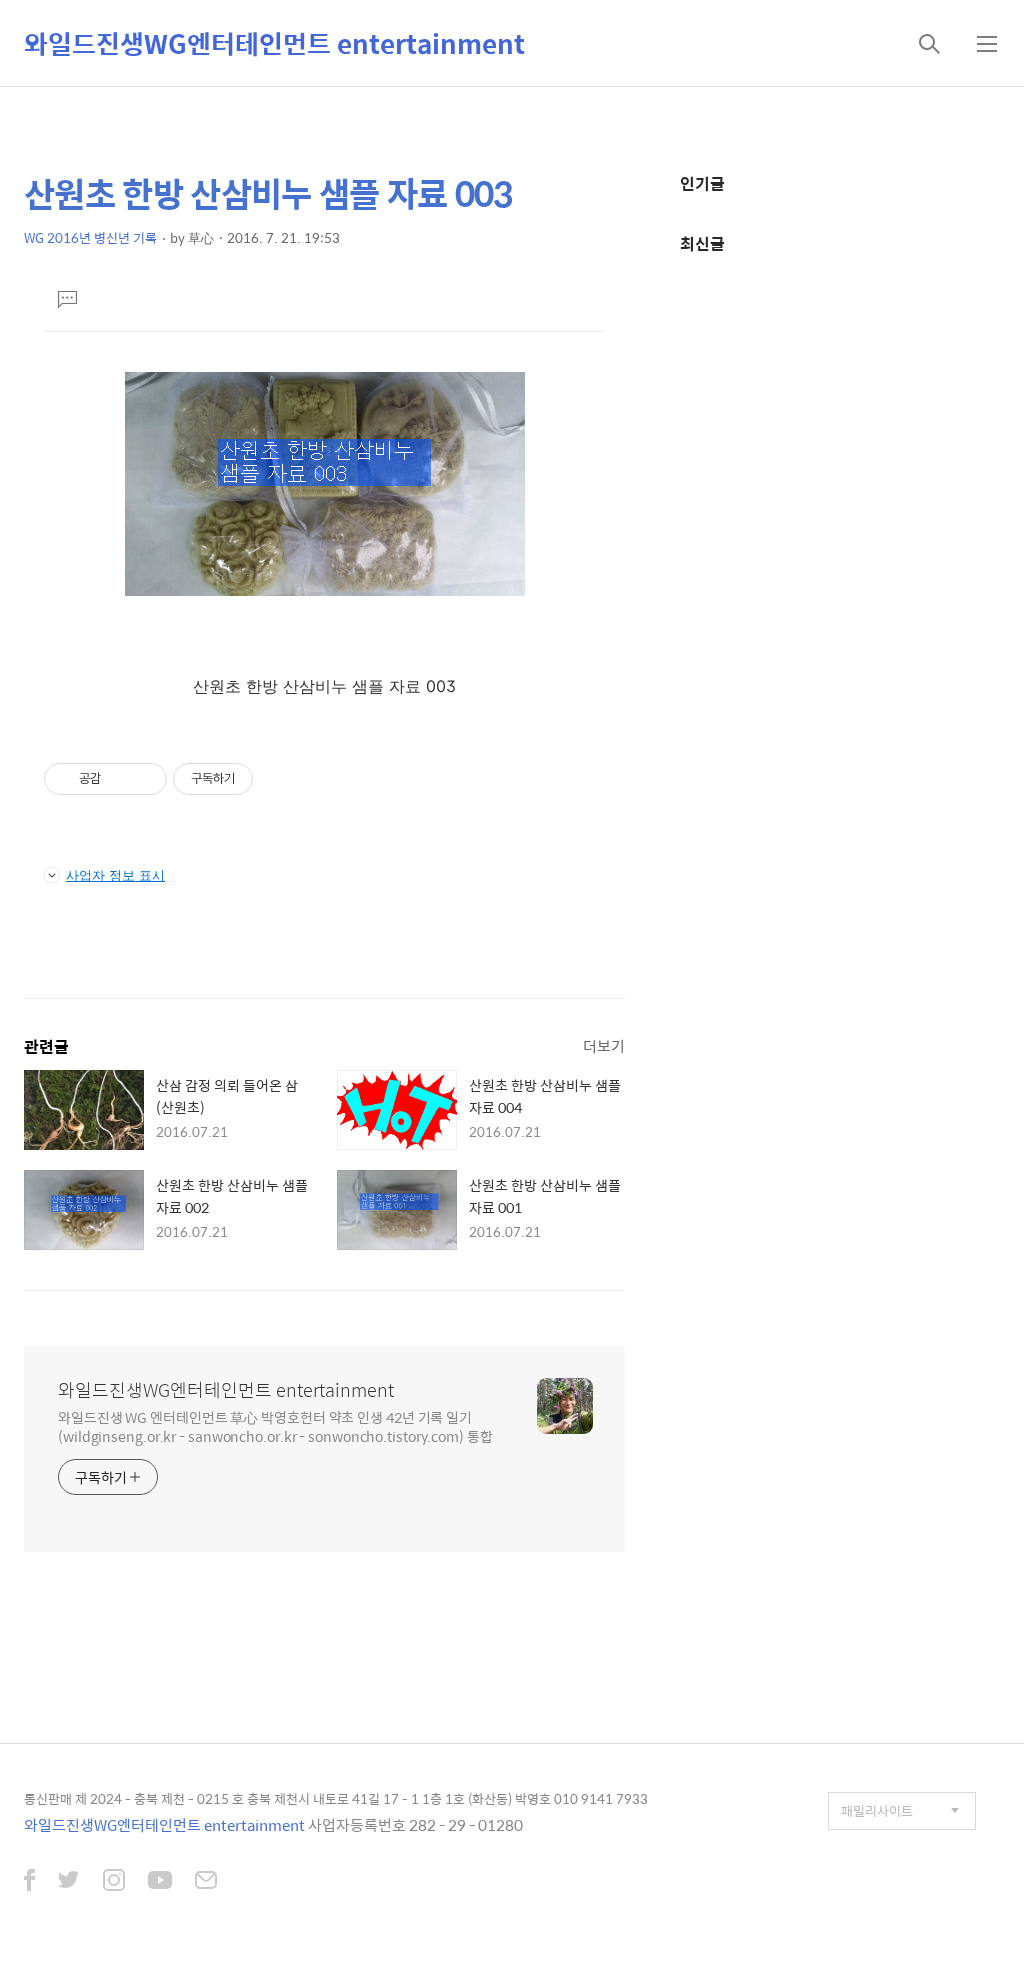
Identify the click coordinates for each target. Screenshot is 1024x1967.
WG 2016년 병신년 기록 (90, 237)
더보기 (604, 1045)
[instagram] (114, 1882)
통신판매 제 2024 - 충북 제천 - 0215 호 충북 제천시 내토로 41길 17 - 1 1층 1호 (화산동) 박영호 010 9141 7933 (336, 1798)
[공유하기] (119, 779)
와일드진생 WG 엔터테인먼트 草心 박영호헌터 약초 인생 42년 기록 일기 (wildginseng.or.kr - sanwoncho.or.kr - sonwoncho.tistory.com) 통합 (275, 1426)
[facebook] (29, 1882)
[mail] (206, 1882)
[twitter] (69, 1882)
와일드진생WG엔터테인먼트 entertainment (274, 43)
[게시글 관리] (144, 779)
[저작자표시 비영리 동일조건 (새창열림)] (280, 779)
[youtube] (160, 1882)
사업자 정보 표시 (115, 875)
